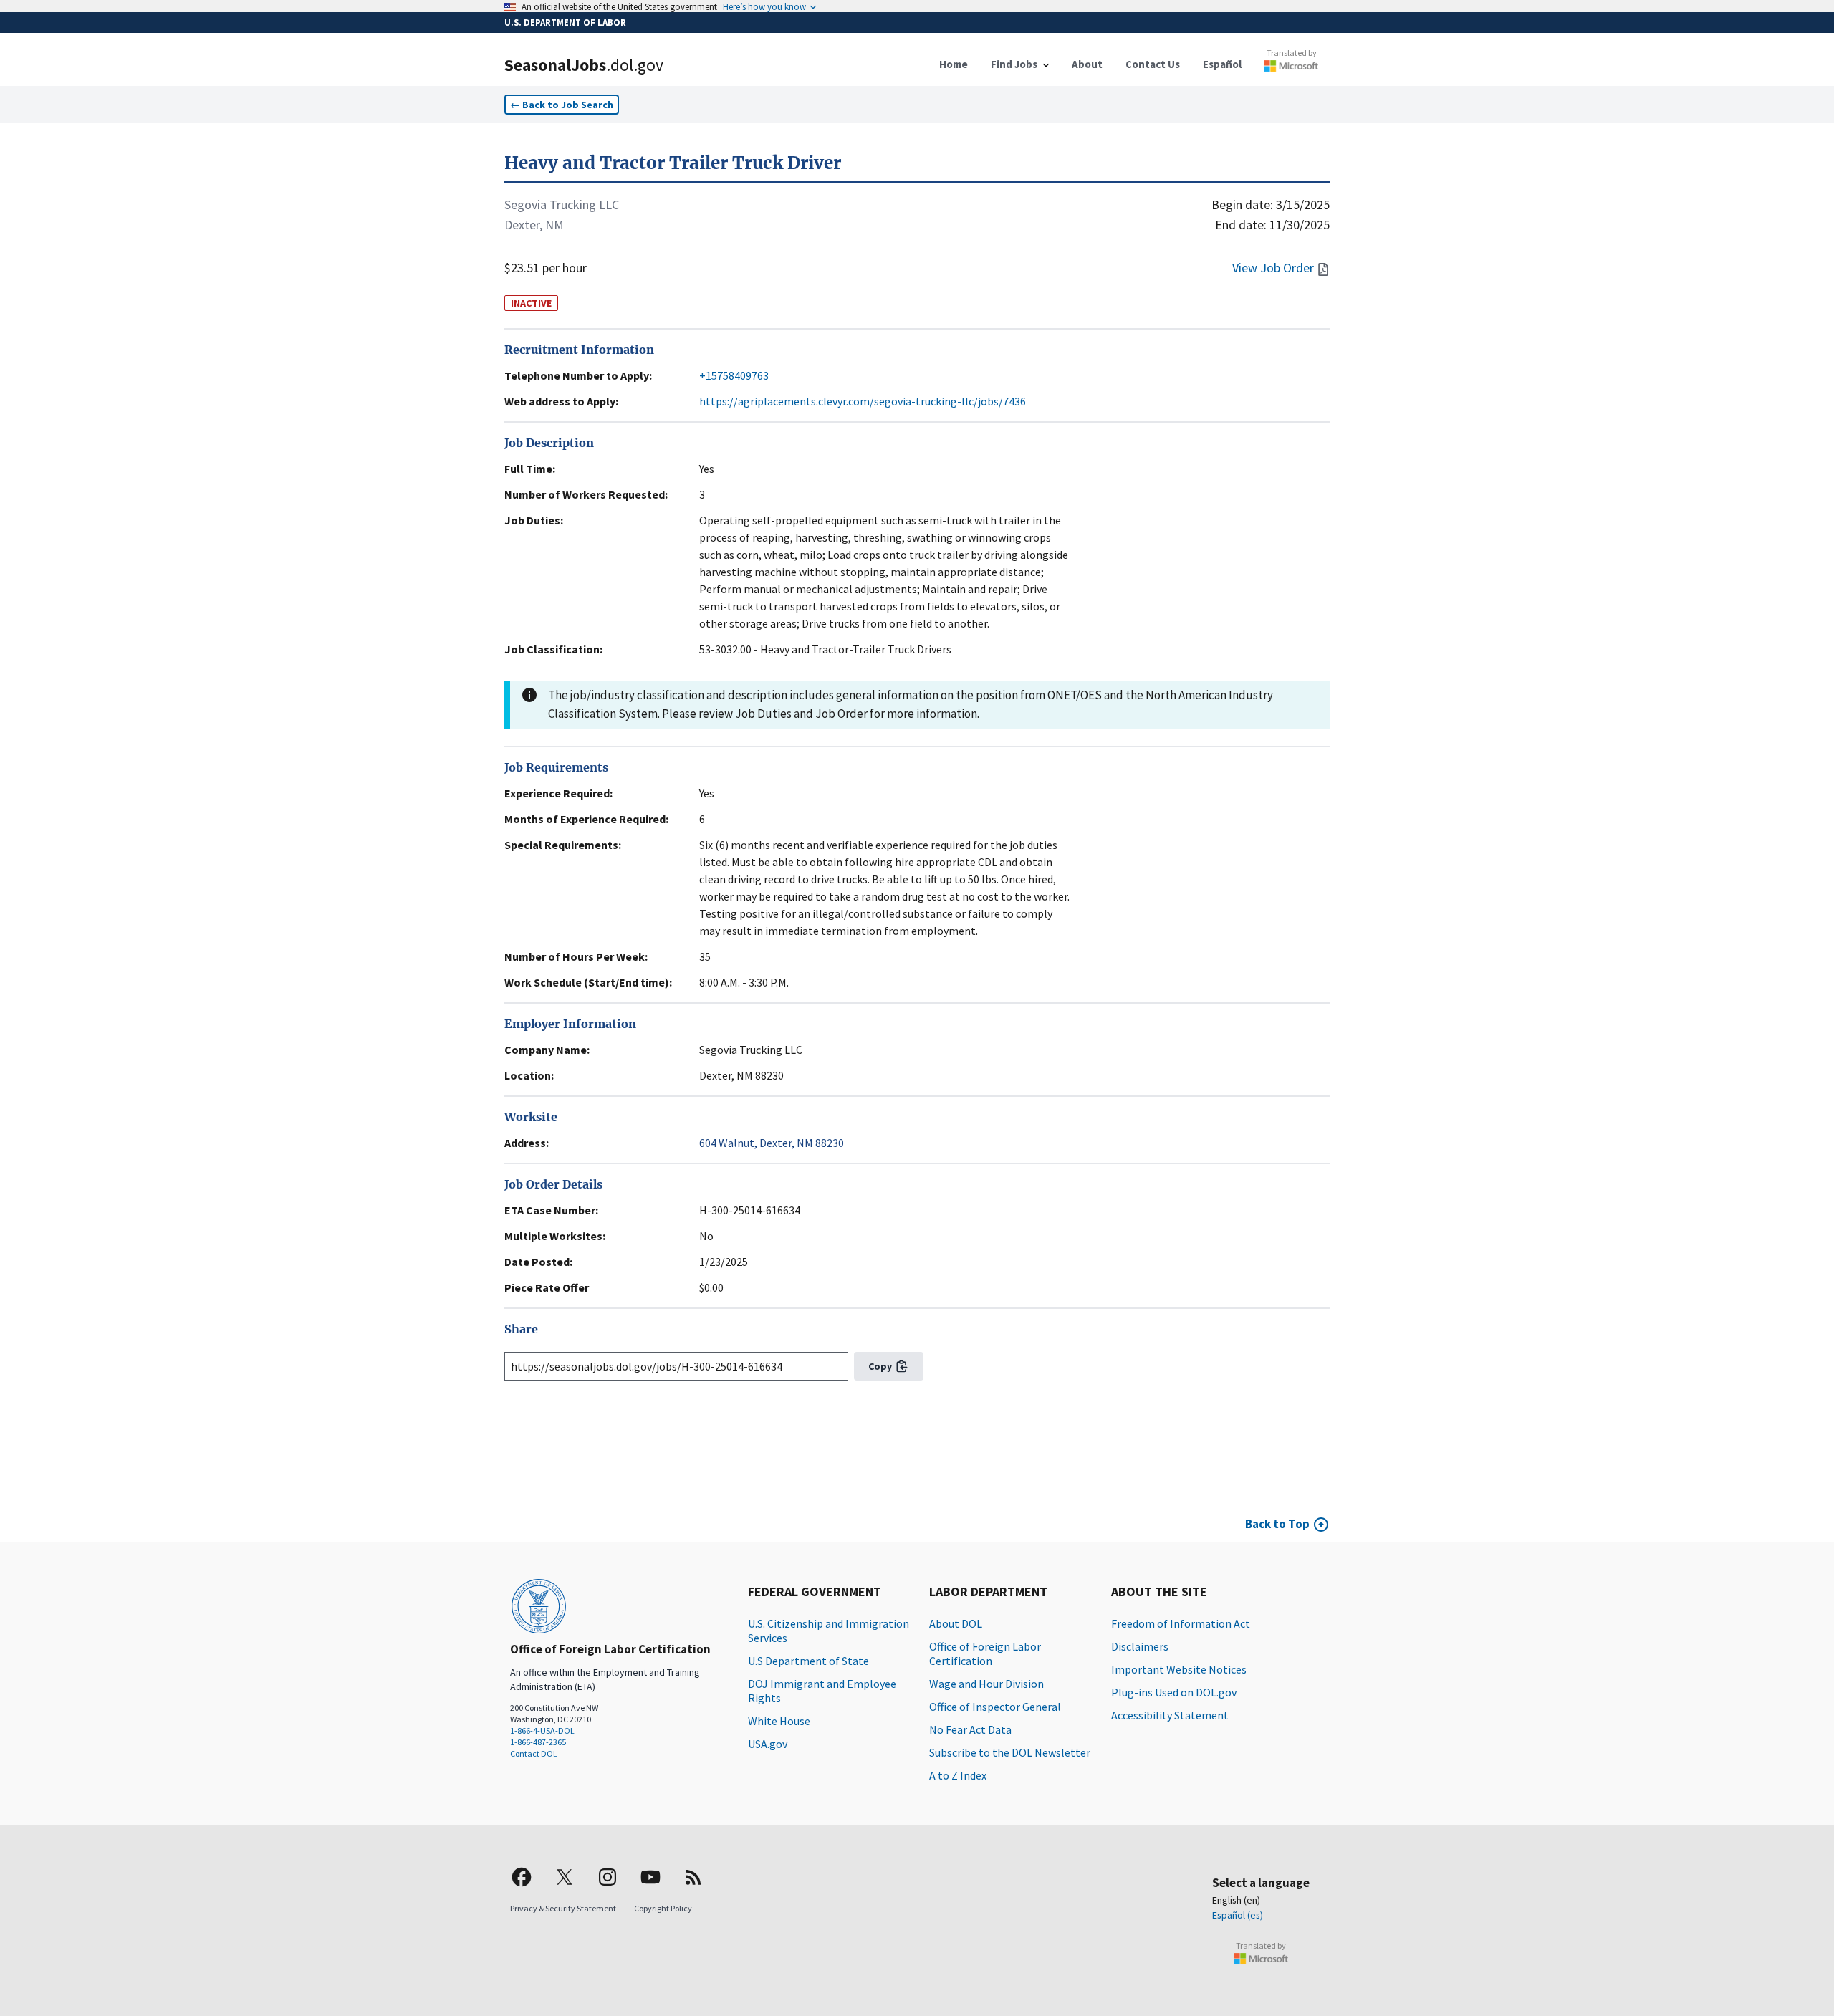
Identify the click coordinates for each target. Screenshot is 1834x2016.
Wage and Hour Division (986, 1684)
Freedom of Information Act (1181, 1623)
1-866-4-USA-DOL (542, 1731)
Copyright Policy (663, 1908)
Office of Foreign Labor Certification (985, 1653)
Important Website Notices (1179, 1669)
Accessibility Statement (1170, 1715)
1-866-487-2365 (538, 1742)
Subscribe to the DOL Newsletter (1010, 1752)
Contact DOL (534, 1753)
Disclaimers (1140, 1646)
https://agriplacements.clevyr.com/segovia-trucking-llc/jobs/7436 (863, 401)
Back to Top (1277, 1524)
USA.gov (768, 1744)
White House (779, 1721)
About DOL (956, 1623)
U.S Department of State (808, 1661)
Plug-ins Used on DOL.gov (1174, 1692)
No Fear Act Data (970, 1729)
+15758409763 (734, 375)
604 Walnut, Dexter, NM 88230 (772, 1143)
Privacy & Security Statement (563, 1908)
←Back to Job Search (562, 105)
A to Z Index (958, 1775)
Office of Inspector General (995, 1707)
